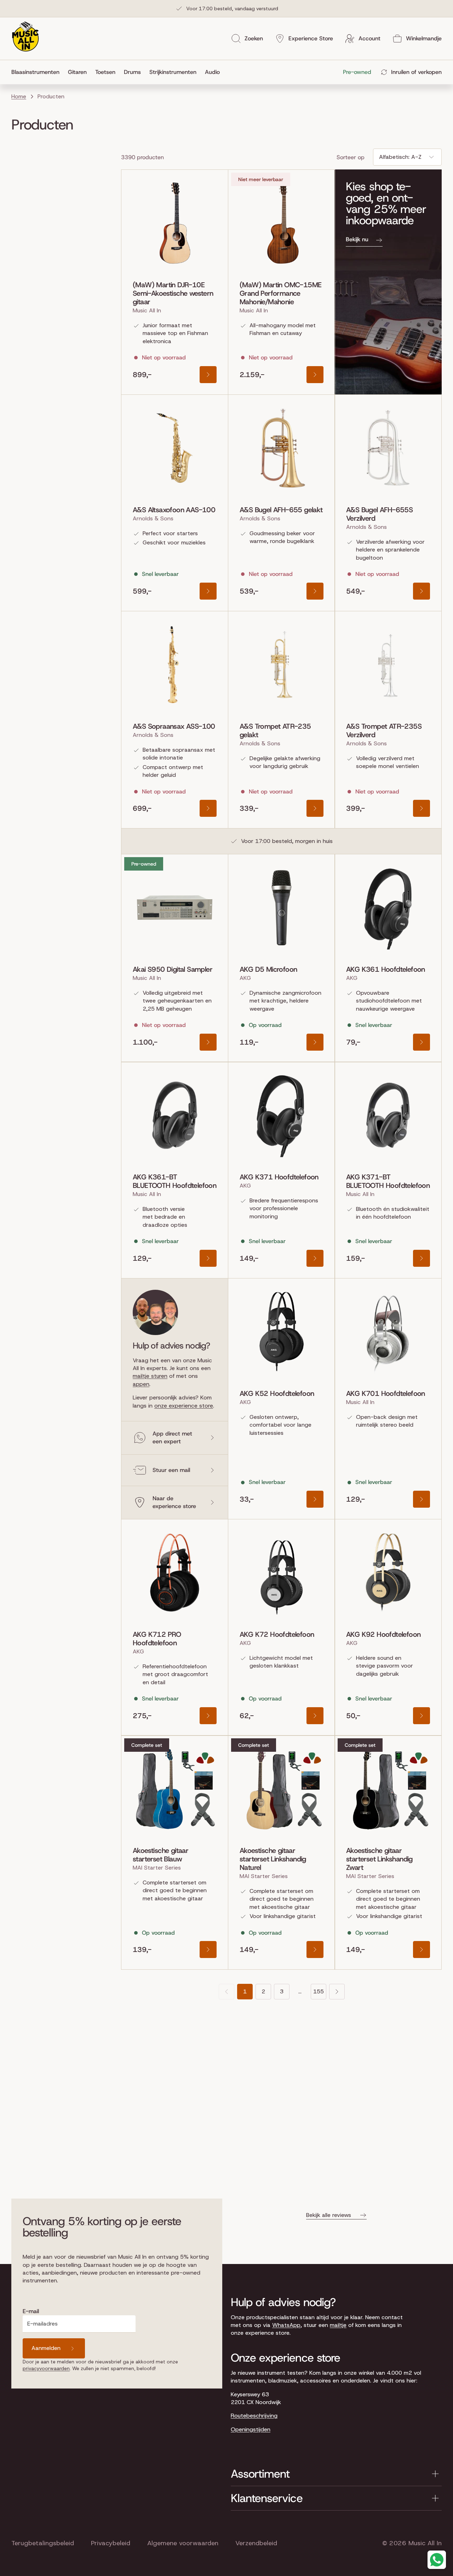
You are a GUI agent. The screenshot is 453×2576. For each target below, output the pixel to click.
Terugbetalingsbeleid (43, 2543)
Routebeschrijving (254, 2416)
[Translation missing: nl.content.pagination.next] (337, 1992)
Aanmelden (46, 2348)
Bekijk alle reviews (329, 2215)
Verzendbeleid (256, 2543)
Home (19, 96)
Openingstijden (251, 2429)
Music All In (425, 2543)
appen (141, 1384)
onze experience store (184, 1406)
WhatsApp (286, 2325)
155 (319, 1991)
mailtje (338, 2325)
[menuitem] (38, 72)
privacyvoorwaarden (46, 2368)
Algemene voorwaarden (183, 2543)
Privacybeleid (111, 2543)
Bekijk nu (357, 239)
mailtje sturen (150, 1376)
